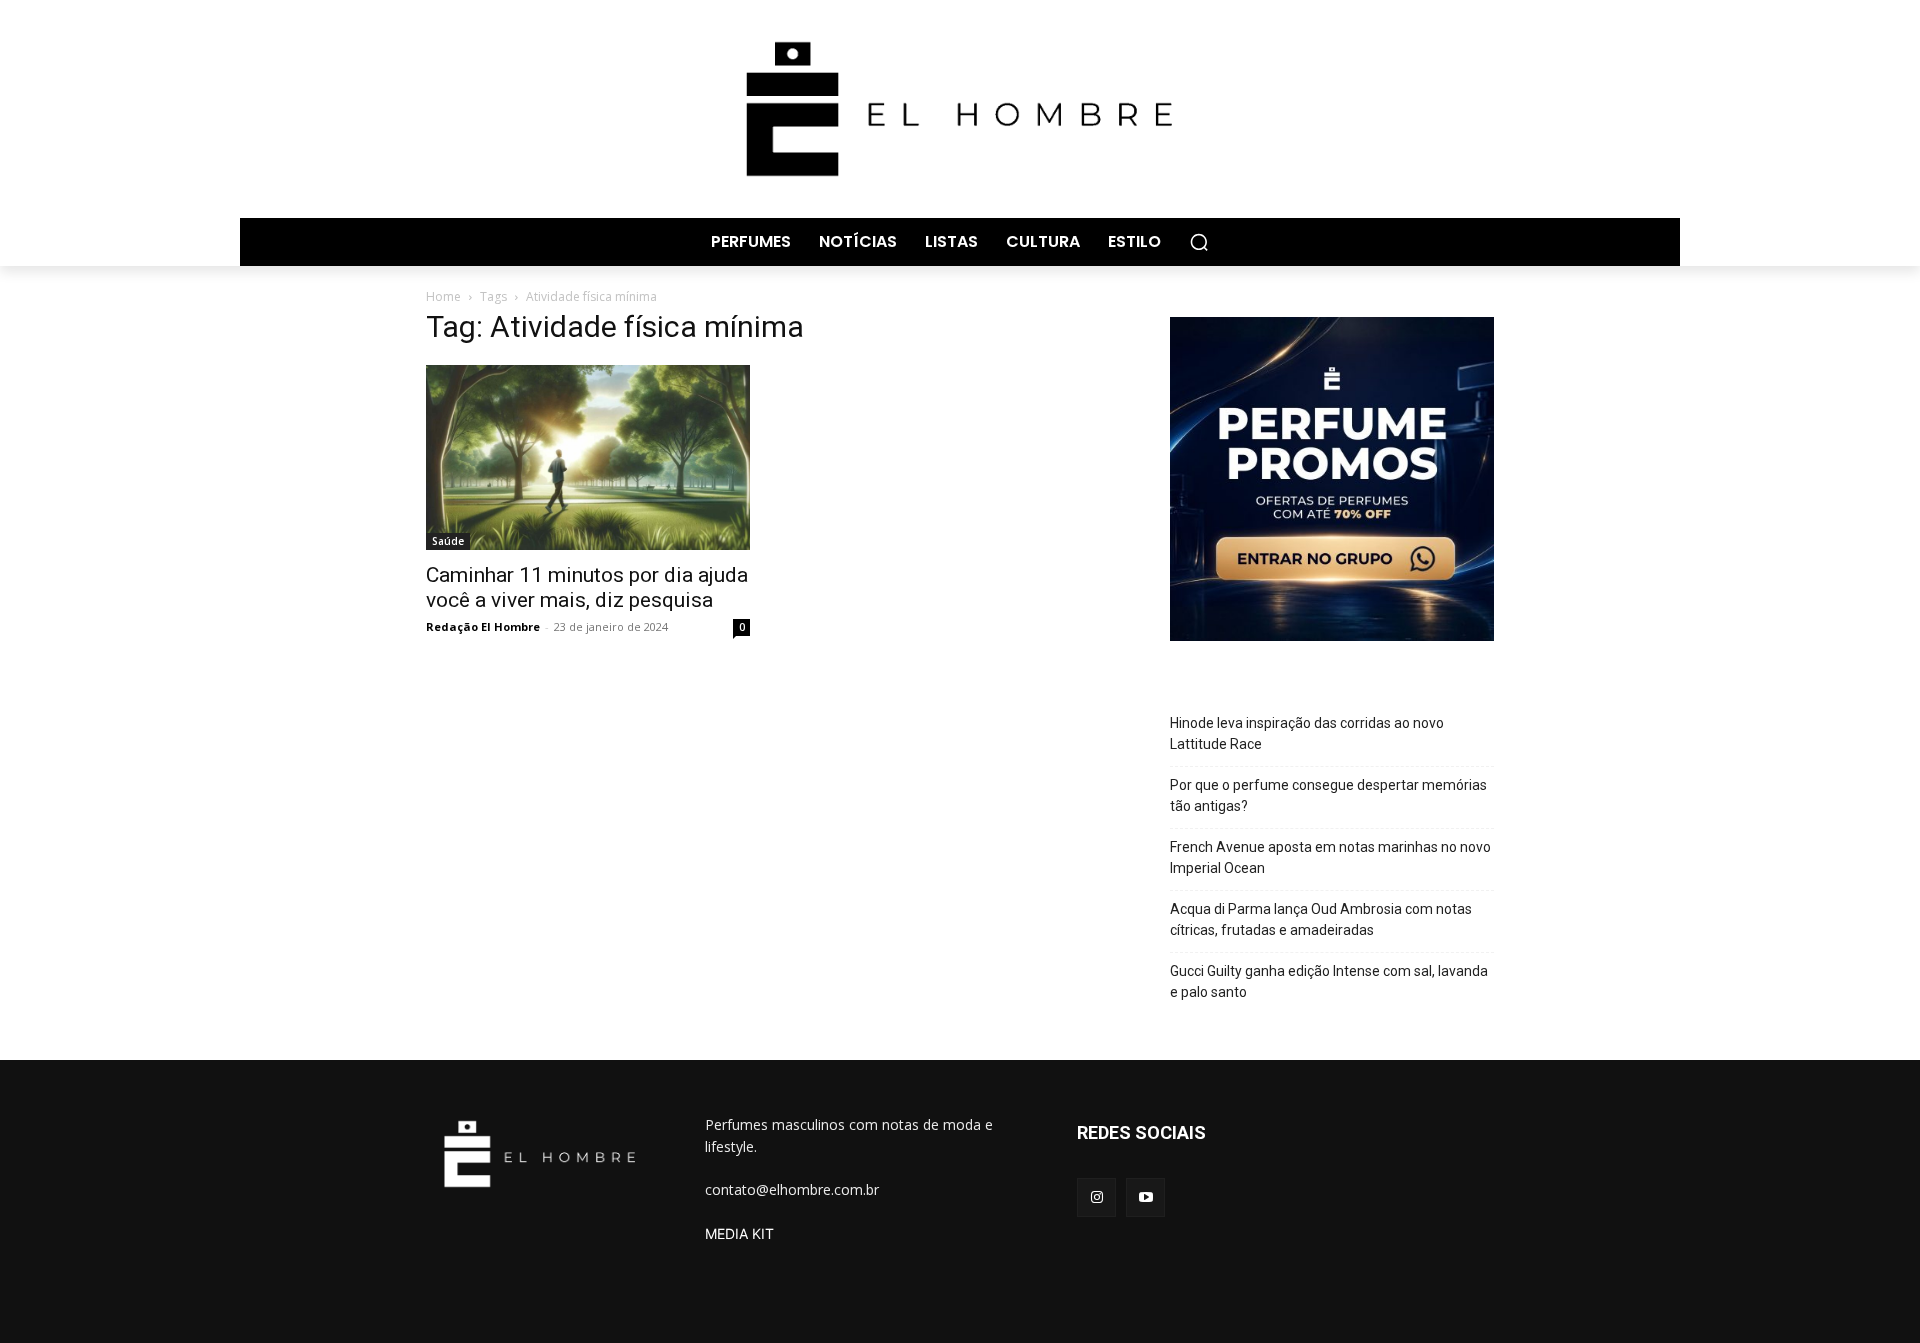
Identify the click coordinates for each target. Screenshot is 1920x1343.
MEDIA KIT (739, 1233)
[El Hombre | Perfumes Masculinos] (960, 109)
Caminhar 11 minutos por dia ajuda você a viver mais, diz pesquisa (587, 587)
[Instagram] (1096, 1197)
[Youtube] (1145, 1197)
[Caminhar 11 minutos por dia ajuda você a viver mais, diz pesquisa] (588, 457)
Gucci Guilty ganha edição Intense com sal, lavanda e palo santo (1329, 981)
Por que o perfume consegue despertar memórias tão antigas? (1328, 795)
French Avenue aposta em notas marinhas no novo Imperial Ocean (1330, 857)
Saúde (448, 541)
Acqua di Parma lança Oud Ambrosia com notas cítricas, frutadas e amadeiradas (1321, 919)
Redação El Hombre (483, 626)
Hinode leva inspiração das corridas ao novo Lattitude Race (1307, 733)
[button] (1199, 242)
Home (443, 296)
